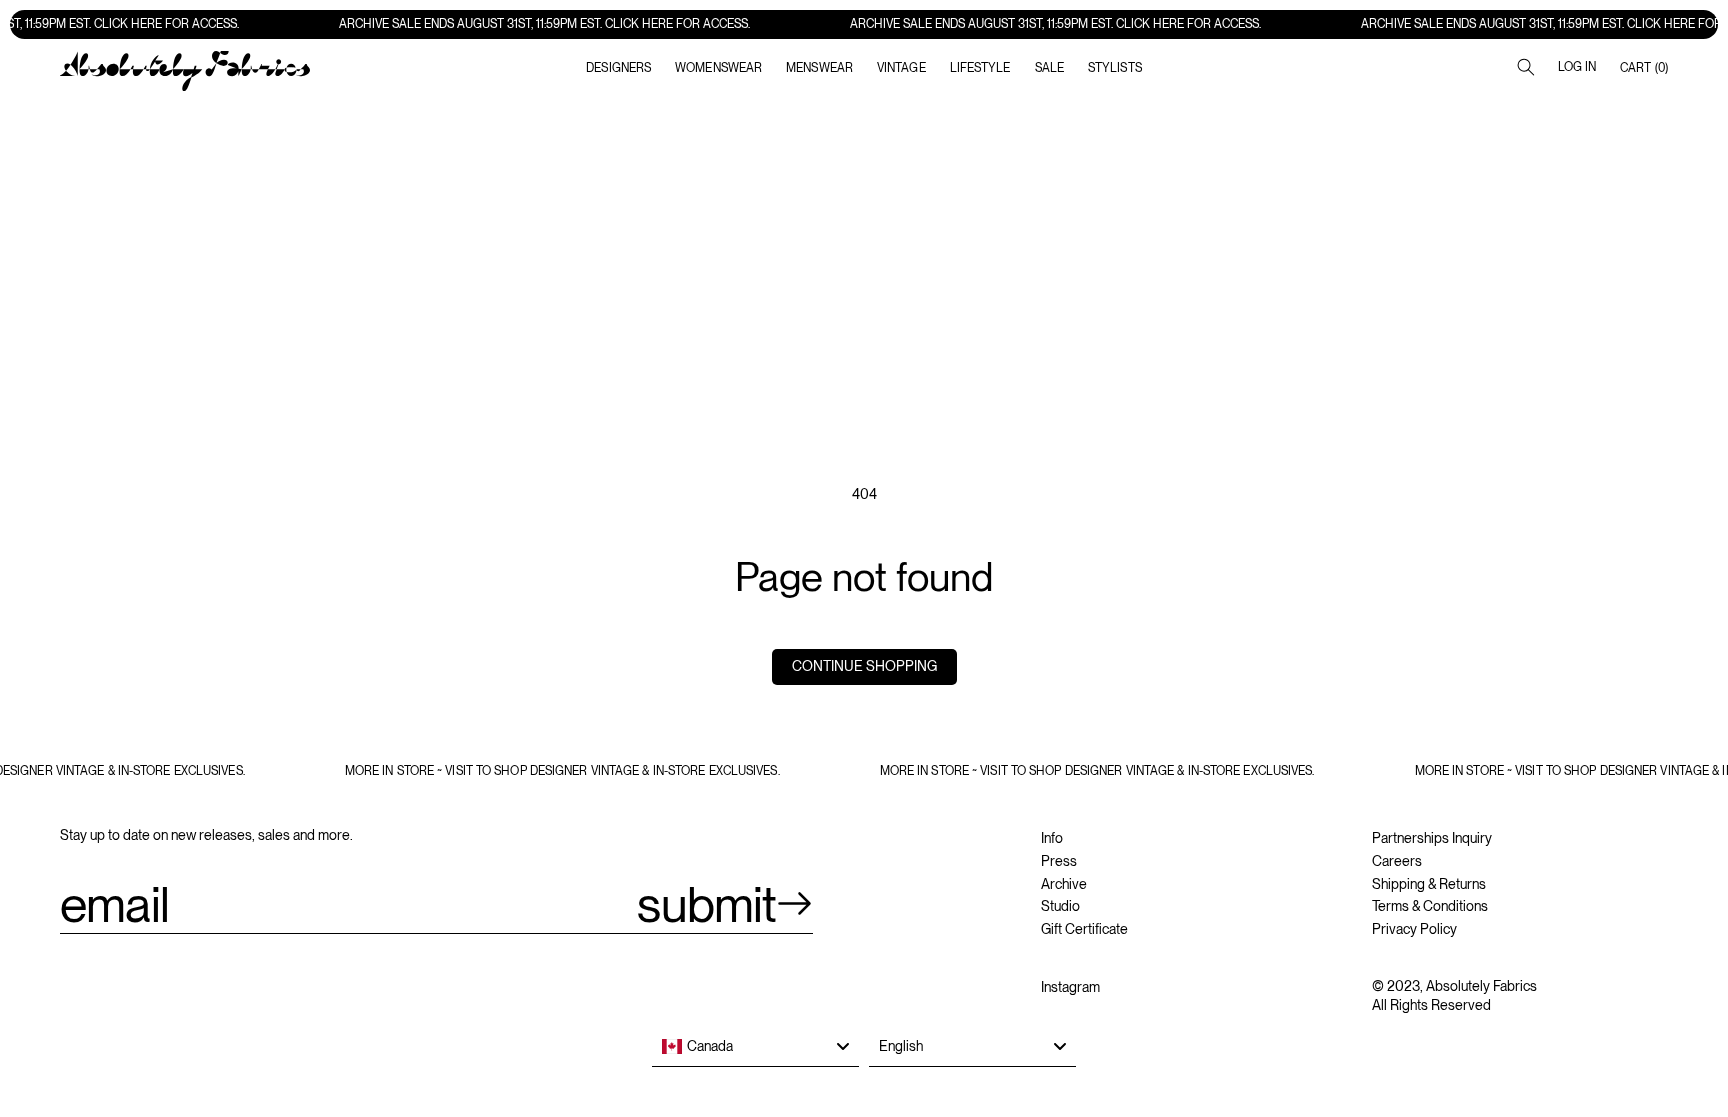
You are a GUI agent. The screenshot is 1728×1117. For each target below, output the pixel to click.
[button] (718, 68)
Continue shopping (864, 666)
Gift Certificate (1084, 929)
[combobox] (755, 1047)
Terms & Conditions (1430, 906)
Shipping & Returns (1429, 884)
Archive (1064, 884)
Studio (1060, 906)
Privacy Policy (1414, 929)
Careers (1397, 861)
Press (1059, 861)
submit (706, 904)
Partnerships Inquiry (1432, 838)
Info (1052, 838)
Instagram (1070, 987)
